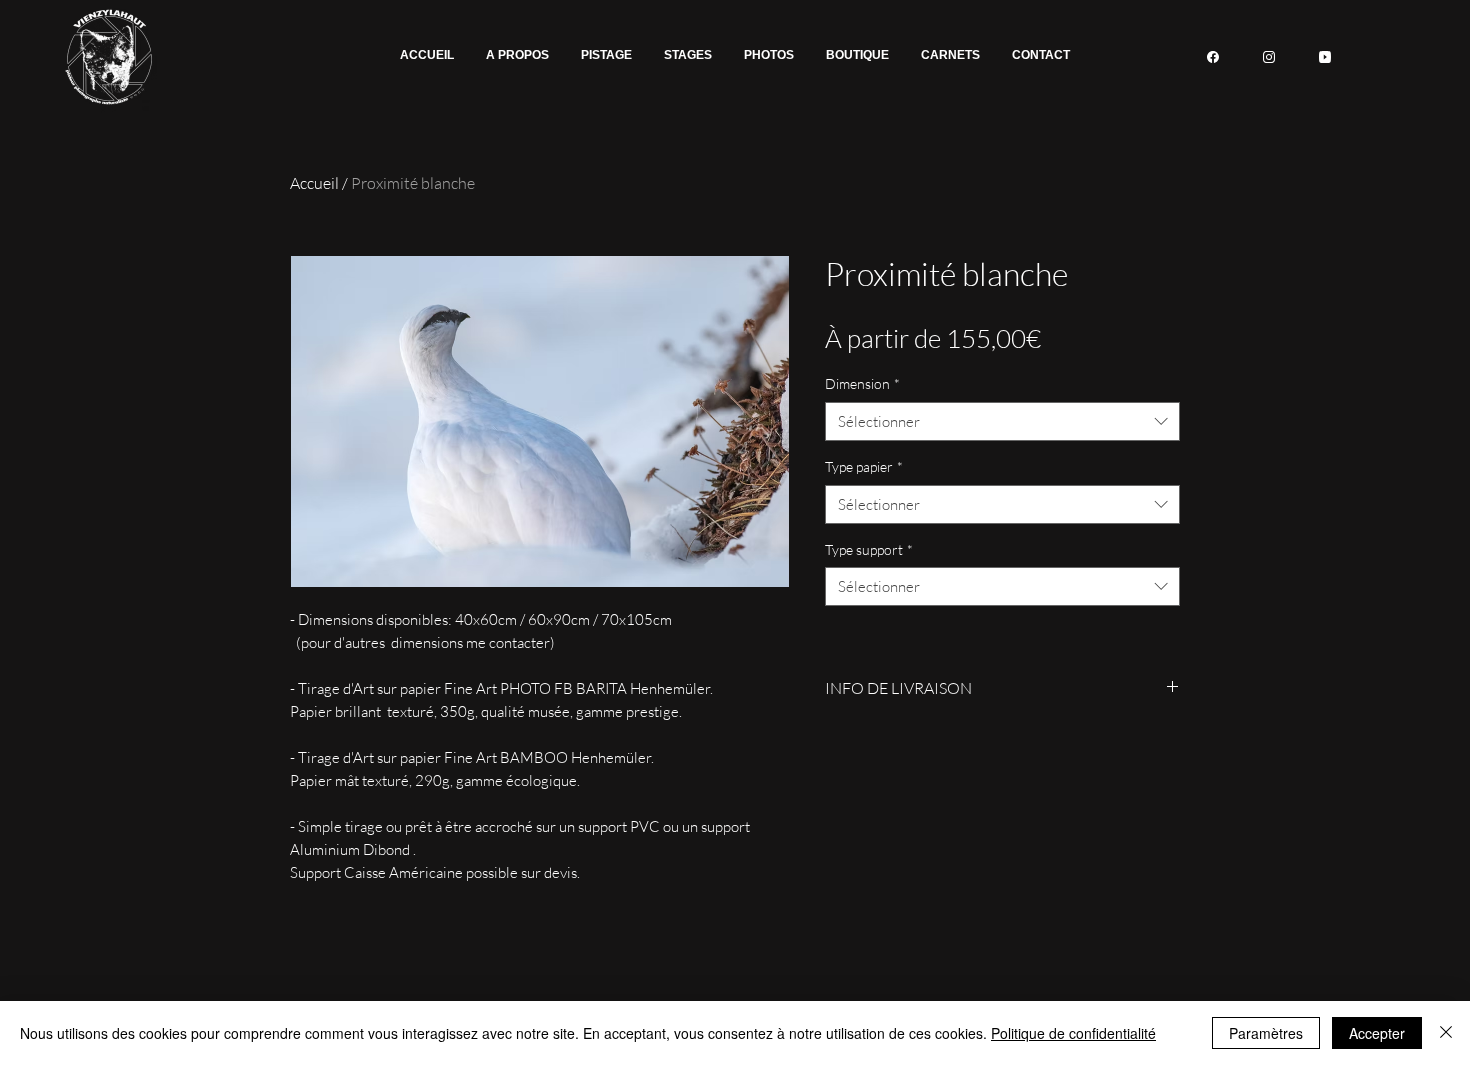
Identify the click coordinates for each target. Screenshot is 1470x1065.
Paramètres (1266, 1033)
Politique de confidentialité (1073, 1033)
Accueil (314, 183)
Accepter (1377, 1033)
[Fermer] (1446, 1033)
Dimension (862, 383)
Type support (869, 549)
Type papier (864, 466)
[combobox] (1002, 421)
